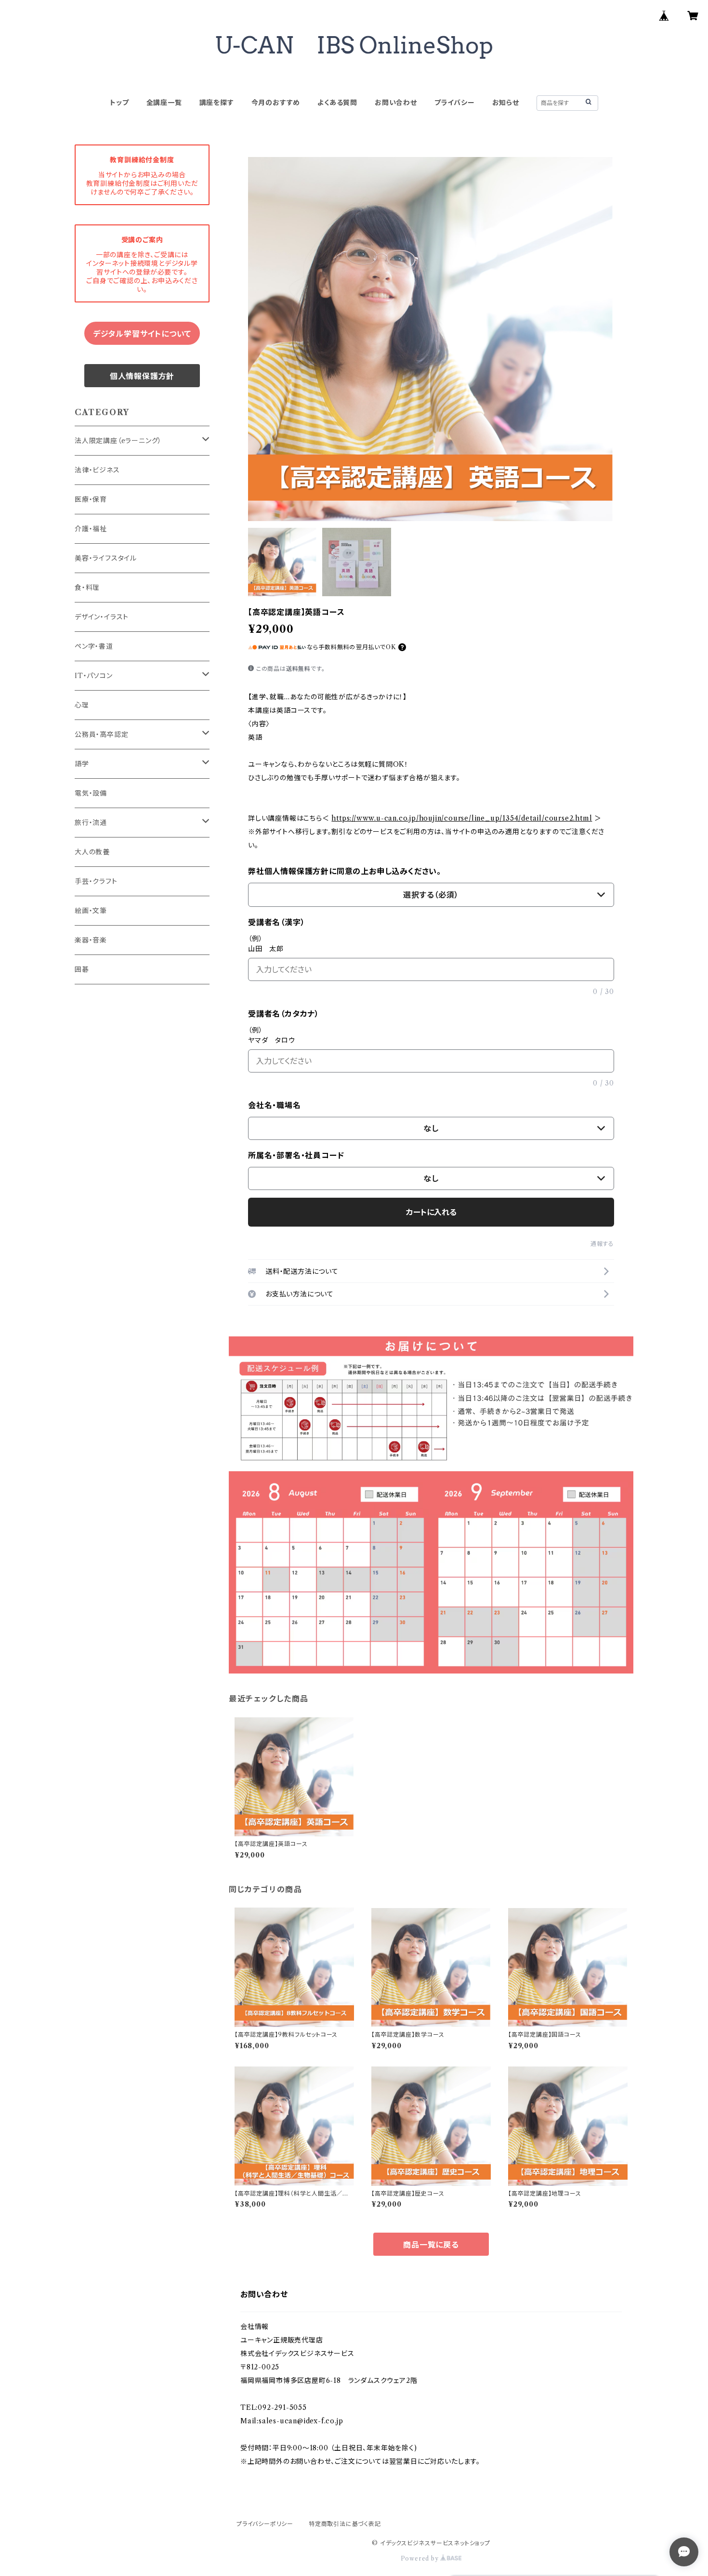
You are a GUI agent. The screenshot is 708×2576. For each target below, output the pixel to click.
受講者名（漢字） (276, 922)
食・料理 (87, 588)
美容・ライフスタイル (106, 558)
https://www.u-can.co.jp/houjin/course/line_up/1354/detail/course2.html (462, 818)
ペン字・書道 (94, 646)
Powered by (421, 2558)
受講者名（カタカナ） (284, 1014)
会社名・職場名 (275, 1105)
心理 (82, 705)
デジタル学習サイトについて (142, 334)
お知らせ (506, 103)
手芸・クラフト (96, 881)
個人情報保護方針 (142, 376)
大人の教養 (92, 852)
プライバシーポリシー (265, 2524)
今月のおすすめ (276, 103)
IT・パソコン (94, 676)
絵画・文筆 (91, 911)
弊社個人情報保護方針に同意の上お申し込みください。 (345, 871)
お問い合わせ (396, 103)
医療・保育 (91, 499)
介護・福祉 (91, 529)
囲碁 (82, 969)
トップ (119, 103)
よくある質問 (337, 103)
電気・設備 (91, 793)
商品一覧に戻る (431, 2245)
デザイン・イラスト (102, 617)
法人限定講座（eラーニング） (118, 441)
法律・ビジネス (97, 470)
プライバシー (455, 103)
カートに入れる (431, 1212)
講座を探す (217, 103)
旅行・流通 (91, 823)
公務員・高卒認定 (101, 734)
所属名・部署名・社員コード (296, 1155)
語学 (82, 764)
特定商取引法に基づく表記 (345, 2524)
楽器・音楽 (91, 940)
